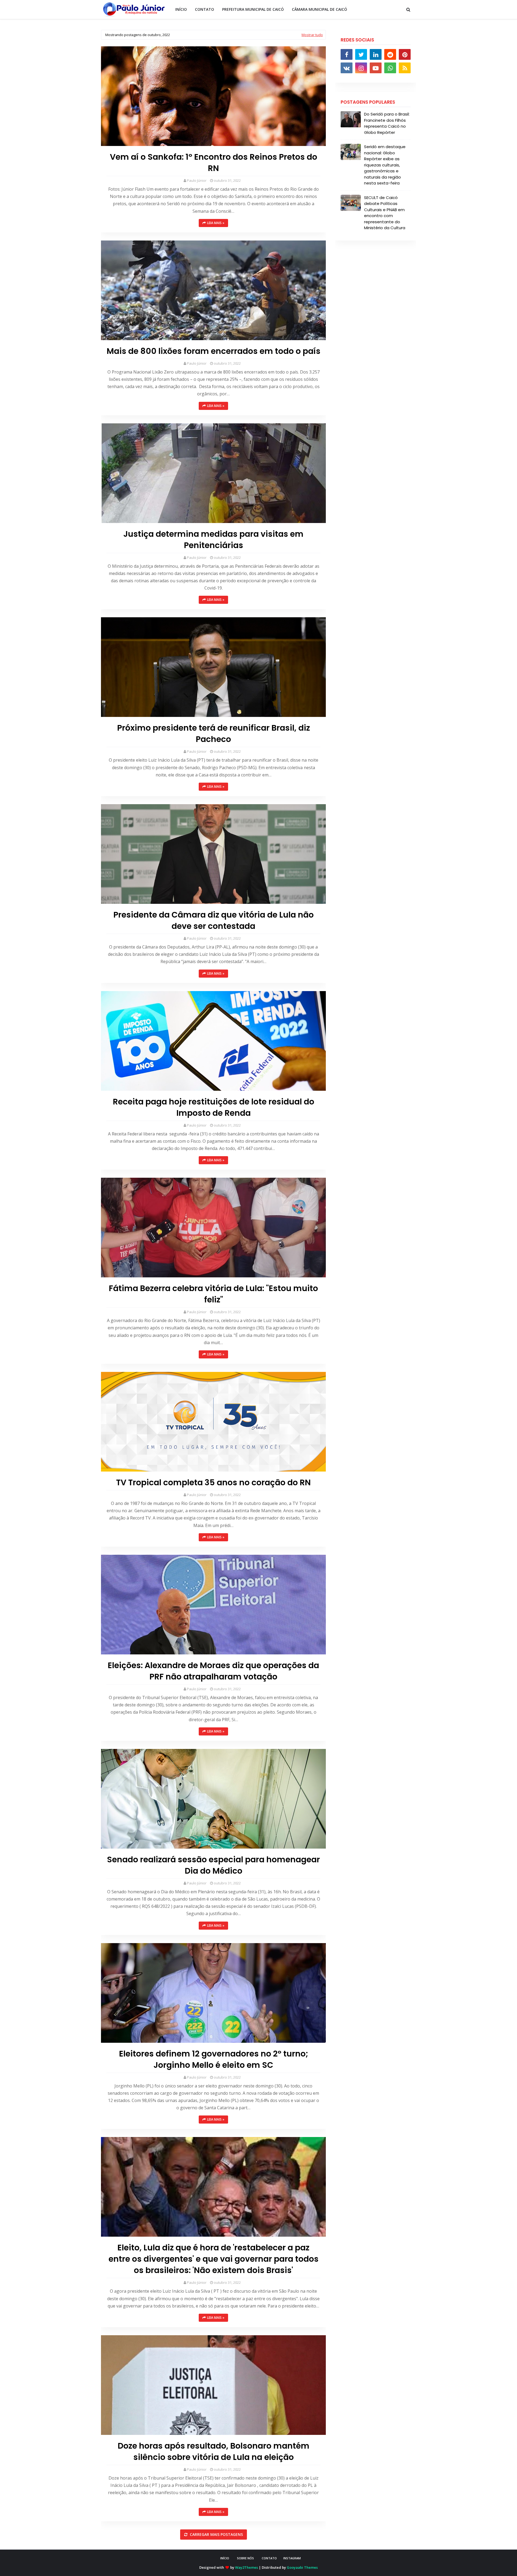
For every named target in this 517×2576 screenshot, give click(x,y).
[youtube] (376, 68)
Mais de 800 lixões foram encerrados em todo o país (214, 351)
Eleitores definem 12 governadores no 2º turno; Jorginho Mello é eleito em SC (214, 2059)
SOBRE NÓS (245, 2558)
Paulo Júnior (197, 180)
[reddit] (390, 54)
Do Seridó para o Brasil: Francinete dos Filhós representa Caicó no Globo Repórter (387, 123)
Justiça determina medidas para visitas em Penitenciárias (213, 540)
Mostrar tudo (312, 35)
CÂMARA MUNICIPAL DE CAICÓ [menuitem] (319, 9)
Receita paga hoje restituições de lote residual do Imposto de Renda (214, 1107)
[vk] (347, 68)
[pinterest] (405, 54)
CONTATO (269, 2558)
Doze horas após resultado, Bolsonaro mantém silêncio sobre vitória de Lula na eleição (214, 2452)
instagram (292, 2558)
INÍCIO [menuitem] (181, 9)
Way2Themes (247, 2567)
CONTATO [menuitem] (205, 9)
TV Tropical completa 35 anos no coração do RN (213, 1483)
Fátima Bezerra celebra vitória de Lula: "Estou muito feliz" (213, 1294)
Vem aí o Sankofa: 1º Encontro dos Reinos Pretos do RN (214, 163)
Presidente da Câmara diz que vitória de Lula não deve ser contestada (214, 921)
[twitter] (361, 54)
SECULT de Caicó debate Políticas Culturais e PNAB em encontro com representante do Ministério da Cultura (385, 213)
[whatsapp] (390, 68)
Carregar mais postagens (216, 2534)
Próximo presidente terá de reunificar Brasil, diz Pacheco (214, 734)
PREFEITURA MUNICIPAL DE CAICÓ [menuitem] (253, 9)
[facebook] (347, 54)
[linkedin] (376, 54)
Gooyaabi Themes (302, 2567)
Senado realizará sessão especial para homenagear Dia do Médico (213, 1865)
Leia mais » (216, 223)
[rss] (405, 68)
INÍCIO (225, 2558)
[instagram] (361, 68)
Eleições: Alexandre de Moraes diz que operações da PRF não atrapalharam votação (213, 1671)
